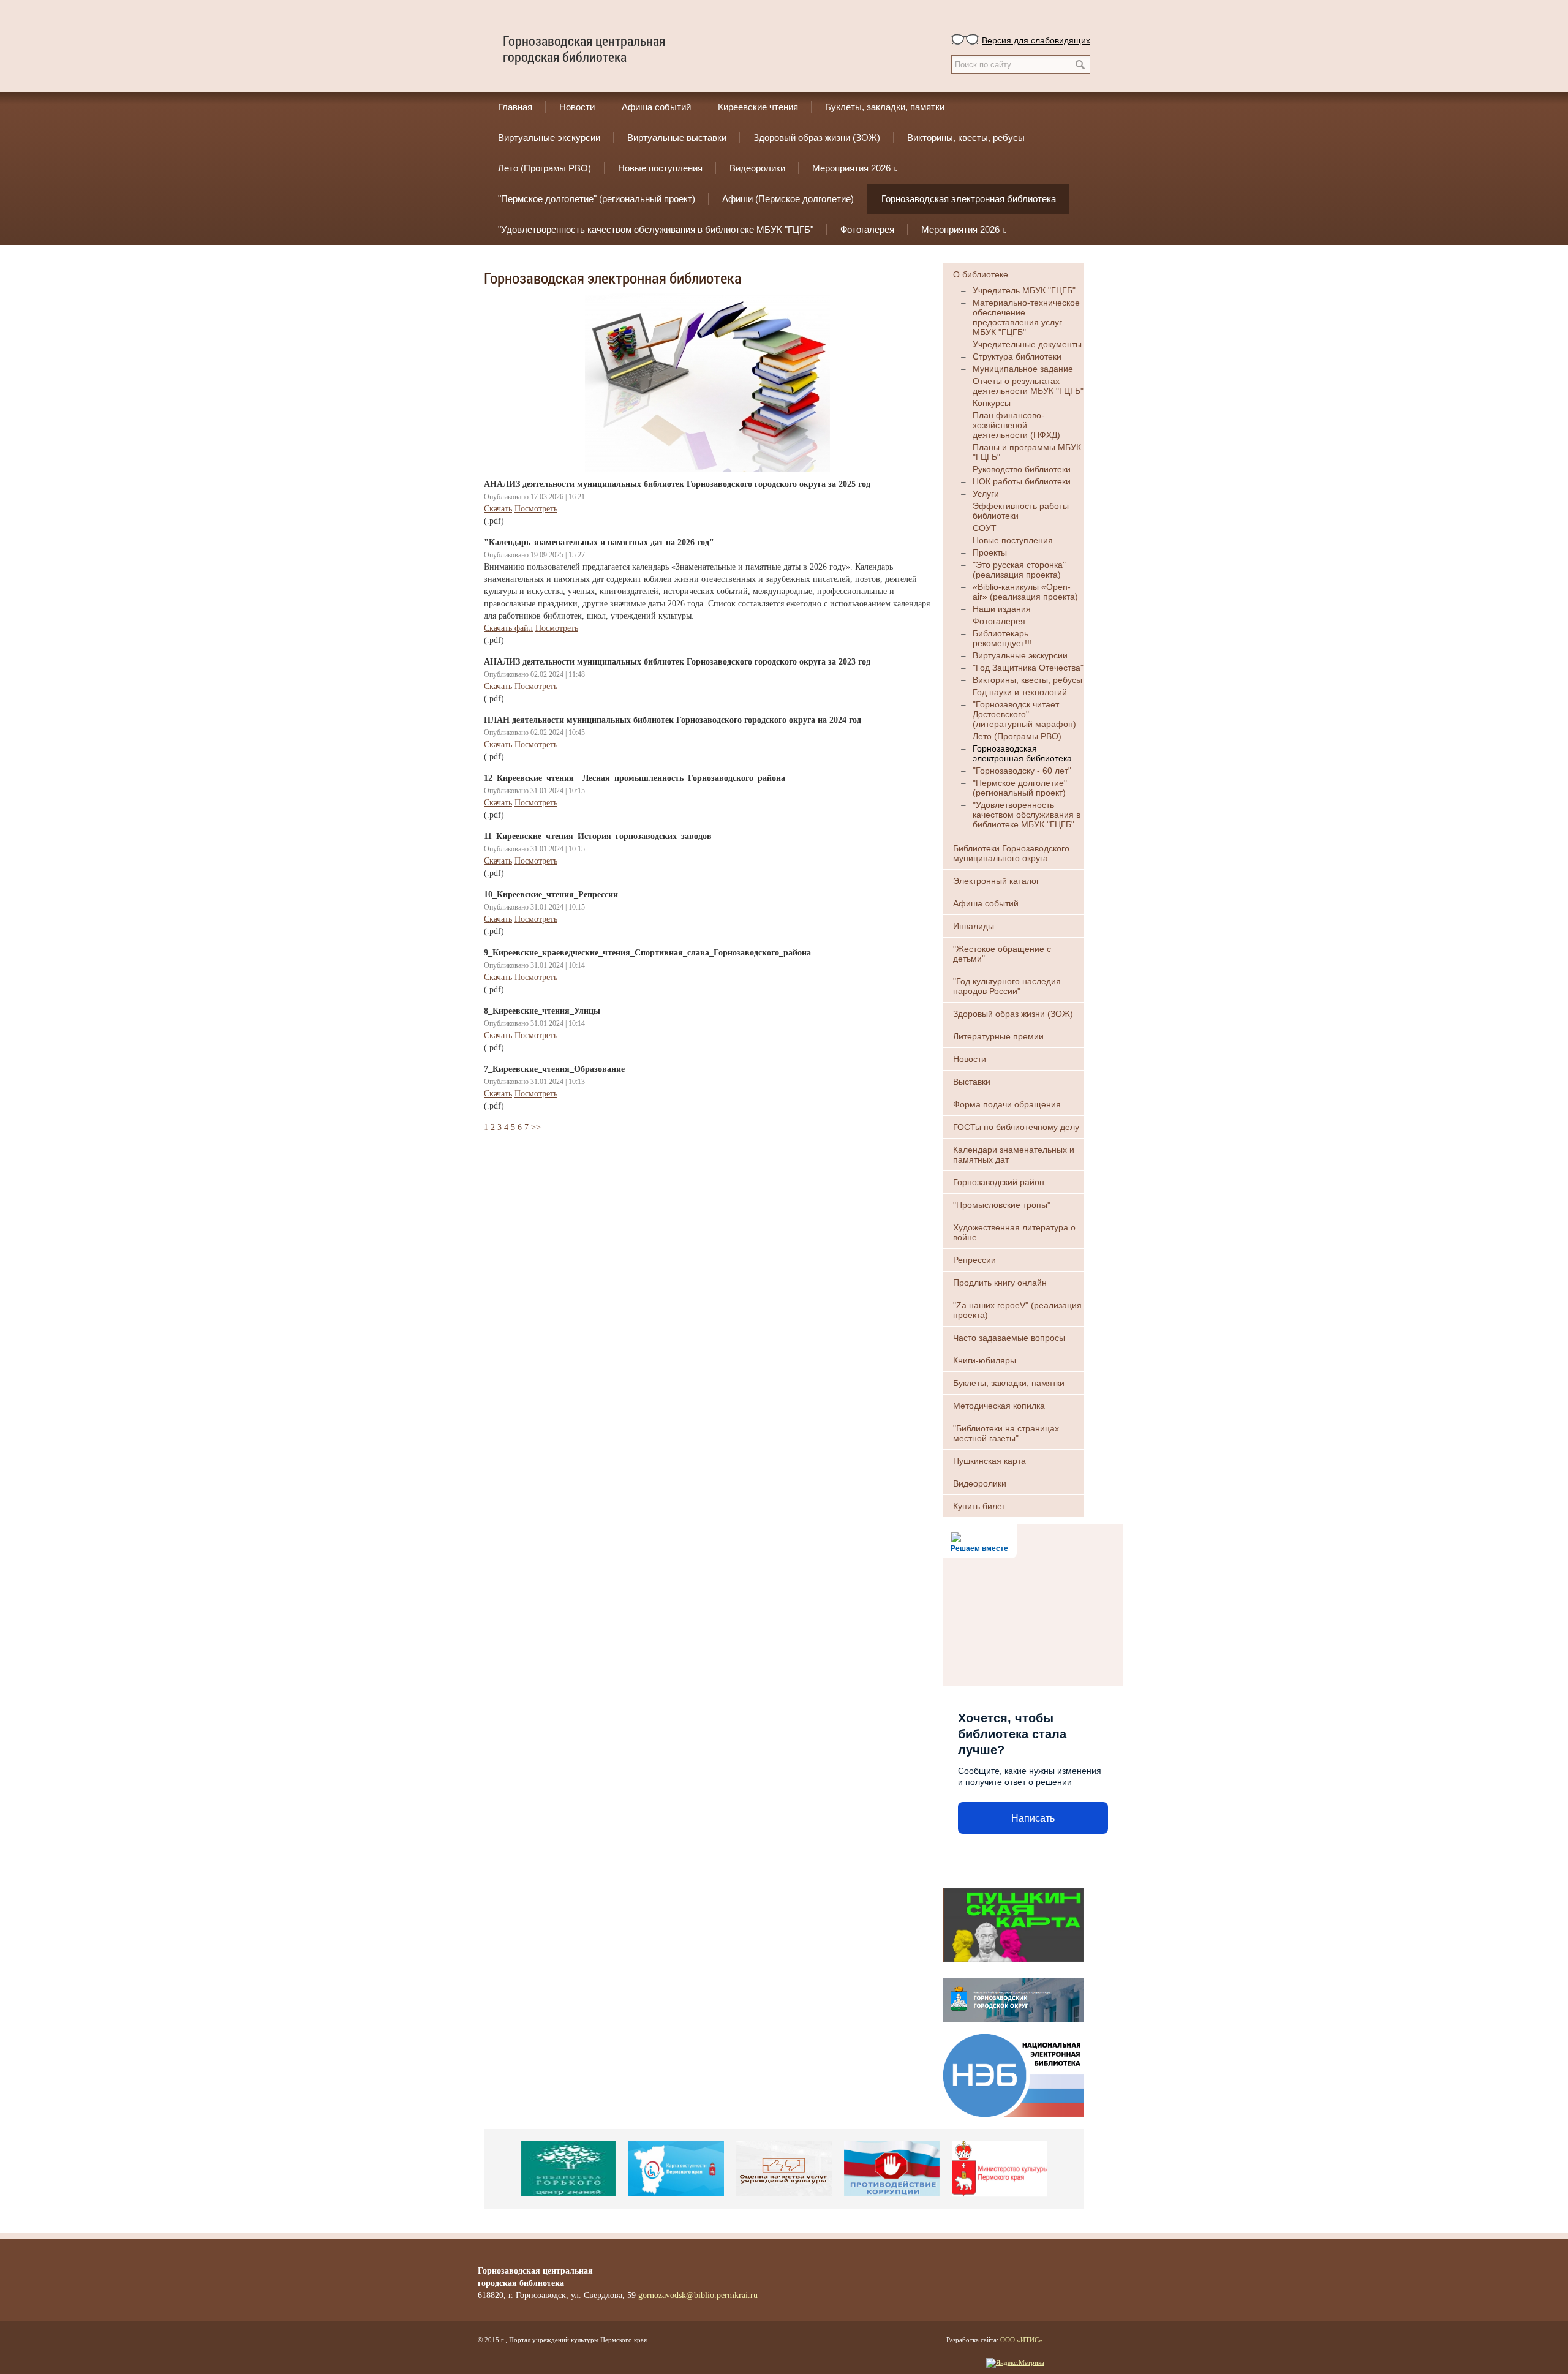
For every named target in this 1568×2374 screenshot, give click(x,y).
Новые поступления (660, 168)
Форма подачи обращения (1007, 1104)
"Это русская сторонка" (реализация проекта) (1019, 570)
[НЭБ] (1014, 2074)
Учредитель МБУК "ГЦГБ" (1024, 290)
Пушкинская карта (989, 1461)
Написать (1033, 1818)
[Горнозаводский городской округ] (1014, 1999)
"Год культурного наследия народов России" (1007, 986)
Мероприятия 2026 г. (855, 168)
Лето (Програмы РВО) (545, 168)
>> (536, 1127)
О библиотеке (981, 274)
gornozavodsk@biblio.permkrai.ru (698, 2295)
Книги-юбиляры (985, 1360)
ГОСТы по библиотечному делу (1016, 1127)
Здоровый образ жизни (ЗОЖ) (817, 138)
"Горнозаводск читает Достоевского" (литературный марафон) (1024, 714)
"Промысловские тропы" (1002, 1205)
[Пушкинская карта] (1014, 1924)
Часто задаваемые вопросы (1009, 1338)
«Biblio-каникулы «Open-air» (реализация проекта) (1025, 592)
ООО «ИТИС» (1021, 2340)
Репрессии (974, 1260)
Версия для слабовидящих (1036, 40)
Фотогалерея (867, 229)
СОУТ (985, 528)
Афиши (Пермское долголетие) (788, 199)
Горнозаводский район (999, 1182)
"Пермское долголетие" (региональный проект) (597, 199)
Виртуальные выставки (677, 138)
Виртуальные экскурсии (549, 138)
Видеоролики (757, 168)
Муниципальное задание (1023, 369)
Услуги (986, 494)
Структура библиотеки (1017, 356)
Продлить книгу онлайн (1000, 1283)
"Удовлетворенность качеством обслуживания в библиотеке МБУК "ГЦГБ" (656, 229)
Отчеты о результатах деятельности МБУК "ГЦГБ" (1028, 386)
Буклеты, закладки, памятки (885, 107)
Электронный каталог (996, 881)
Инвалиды (974, 926)
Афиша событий (656, 107)
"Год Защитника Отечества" (1028, 668)
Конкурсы (992, 403)
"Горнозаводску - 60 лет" (1022, 771)
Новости (577, 107)
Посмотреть (536, 509)
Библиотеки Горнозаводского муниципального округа (1011, 853)
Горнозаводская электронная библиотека (969, 199)
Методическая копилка (999, 1406)
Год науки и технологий (1020, 692)
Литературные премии (998, 1036)
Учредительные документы (1027, 344)
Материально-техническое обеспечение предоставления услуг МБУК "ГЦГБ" (1026, 317)
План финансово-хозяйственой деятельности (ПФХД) (1016, 425)
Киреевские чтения (758, 107)
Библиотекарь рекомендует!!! (1002, 638)
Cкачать (498, 509)
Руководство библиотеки (1022, 469)
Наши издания (1002, 609)
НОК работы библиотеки (1022, 481)
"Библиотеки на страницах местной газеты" (1006, 1433)
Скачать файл (508, 628)
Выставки (972, 1082)
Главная (515, 107)
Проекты (990, 552)
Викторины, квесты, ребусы (966, 138)
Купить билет (979, 1506)
